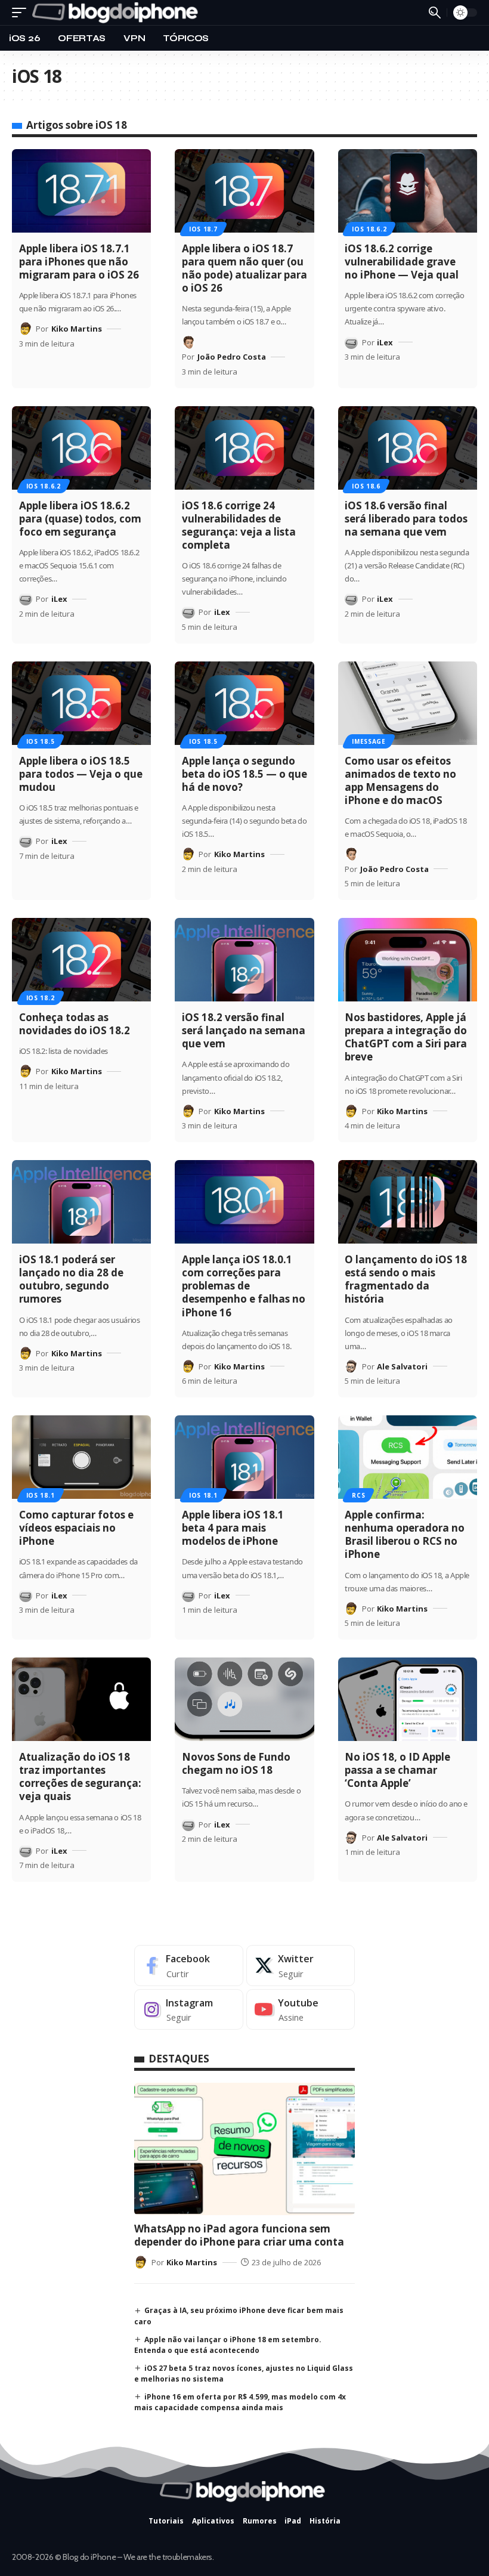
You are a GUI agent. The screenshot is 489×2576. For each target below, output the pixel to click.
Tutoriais (166, 2521)
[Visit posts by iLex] (351, 342)
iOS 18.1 (41, 1495)
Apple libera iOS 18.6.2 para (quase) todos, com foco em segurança (80, 519)
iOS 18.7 (203, 229)
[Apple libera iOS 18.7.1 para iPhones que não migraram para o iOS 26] (81, 191)
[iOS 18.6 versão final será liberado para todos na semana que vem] (408, 448)
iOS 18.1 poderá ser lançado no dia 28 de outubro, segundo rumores (71, 1279)
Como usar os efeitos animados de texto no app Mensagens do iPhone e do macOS (400, 780)
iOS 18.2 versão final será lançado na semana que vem (244, 1030)
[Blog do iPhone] (117, 13)
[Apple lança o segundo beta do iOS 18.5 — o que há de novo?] (244, 703)
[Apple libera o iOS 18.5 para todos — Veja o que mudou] (81, 703)
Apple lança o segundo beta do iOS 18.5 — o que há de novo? (244, 774)
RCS (358, 1495)
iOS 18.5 (41, 741)
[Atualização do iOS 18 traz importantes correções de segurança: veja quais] (81, 1699)
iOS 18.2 (41, 998)
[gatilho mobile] (22, 13)
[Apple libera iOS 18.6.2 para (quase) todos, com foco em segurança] (81, 448)
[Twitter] (301, 1966)
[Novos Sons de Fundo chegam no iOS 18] (244, 1699)
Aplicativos (213, 2521)
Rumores (260, 2521)
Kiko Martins (77, 329)
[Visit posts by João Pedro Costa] (188, 342)
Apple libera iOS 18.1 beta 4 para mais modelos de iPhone (233, 1528)
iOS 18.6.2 (369, 229)
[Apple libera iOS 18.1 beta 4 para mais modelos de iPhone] (244, 1457)
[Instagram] (189, 2010)
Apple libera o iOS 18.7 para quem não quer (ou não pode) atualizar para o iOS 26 (244, 268)
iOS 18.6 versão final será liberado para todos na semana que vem (406, 519)
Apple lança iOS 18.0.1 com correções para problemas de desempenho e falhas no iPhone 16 (244, 1286)
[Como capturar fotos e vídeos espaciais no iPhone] (81, 1457)
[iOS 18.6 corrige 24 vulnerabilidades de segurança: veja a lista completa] (244, 448)
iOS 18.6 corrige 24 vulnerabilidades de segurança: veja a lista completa (239, 525)
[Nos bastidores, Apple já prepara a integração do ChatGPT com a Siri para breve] (408, 960)
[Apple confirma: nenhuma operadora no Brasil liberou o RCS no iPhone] (408, 1457)
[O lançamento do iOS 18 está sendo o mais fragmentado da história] (408, 1202)
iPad (293, 2521)
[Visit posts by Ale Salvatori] (351, 1366)
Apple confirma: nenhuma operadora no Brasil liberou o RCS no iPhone (405, 1534)
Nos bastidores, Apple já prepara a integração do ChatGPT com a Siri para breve (406, 1037)
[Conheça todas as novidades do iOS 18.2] (81, 960)
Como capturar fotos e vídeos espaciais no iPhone (76, 1528)
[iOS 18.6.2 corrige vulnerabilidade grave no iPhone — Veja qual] (408, 191)
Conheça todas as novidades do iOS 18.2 (75, 1024)
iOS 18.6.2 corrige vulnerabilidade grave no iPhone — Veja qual (402, 262)
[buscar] (435, 13)
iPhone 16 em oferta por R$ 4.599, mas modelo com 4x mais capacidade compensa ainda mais (240, 2402)
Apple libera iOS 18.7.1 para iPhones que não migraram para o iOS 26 (79, 262)
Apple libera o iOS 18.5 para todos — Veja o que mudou (81, 774)
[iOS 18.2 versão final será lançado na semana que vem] (244, 960)
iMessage (369, 741)
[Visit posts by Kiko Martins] (26, 329)
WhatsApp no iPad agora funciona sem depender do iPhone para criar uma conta (239, 2235)
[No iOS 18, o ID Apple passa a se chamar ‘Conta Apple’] (408, 1699)
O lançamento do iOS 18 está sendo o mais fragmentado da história (406, 1279)
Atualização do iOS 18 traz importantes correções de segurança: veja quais (80, 1776)
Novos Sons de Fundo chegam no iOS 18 (236, 1763)
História (325, 2521)
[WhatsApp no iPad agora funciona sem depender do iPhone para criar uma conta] (244, 2149)
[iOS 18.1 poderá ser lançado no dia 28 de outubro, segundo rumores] (81, 1202)
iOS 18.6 (366, 486)
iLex (385, 342)
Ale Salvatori (402, 1366)
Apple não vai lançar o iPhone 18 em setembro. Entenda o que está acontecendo (228, 2345)
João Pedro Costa (232, 357)
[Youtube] (301, 2010)
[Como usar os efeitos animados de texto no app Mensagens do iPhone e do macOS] (408, 703)
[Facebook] (189, 1966)
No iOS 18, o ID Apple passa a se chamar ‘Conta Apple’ (397, 1770)
